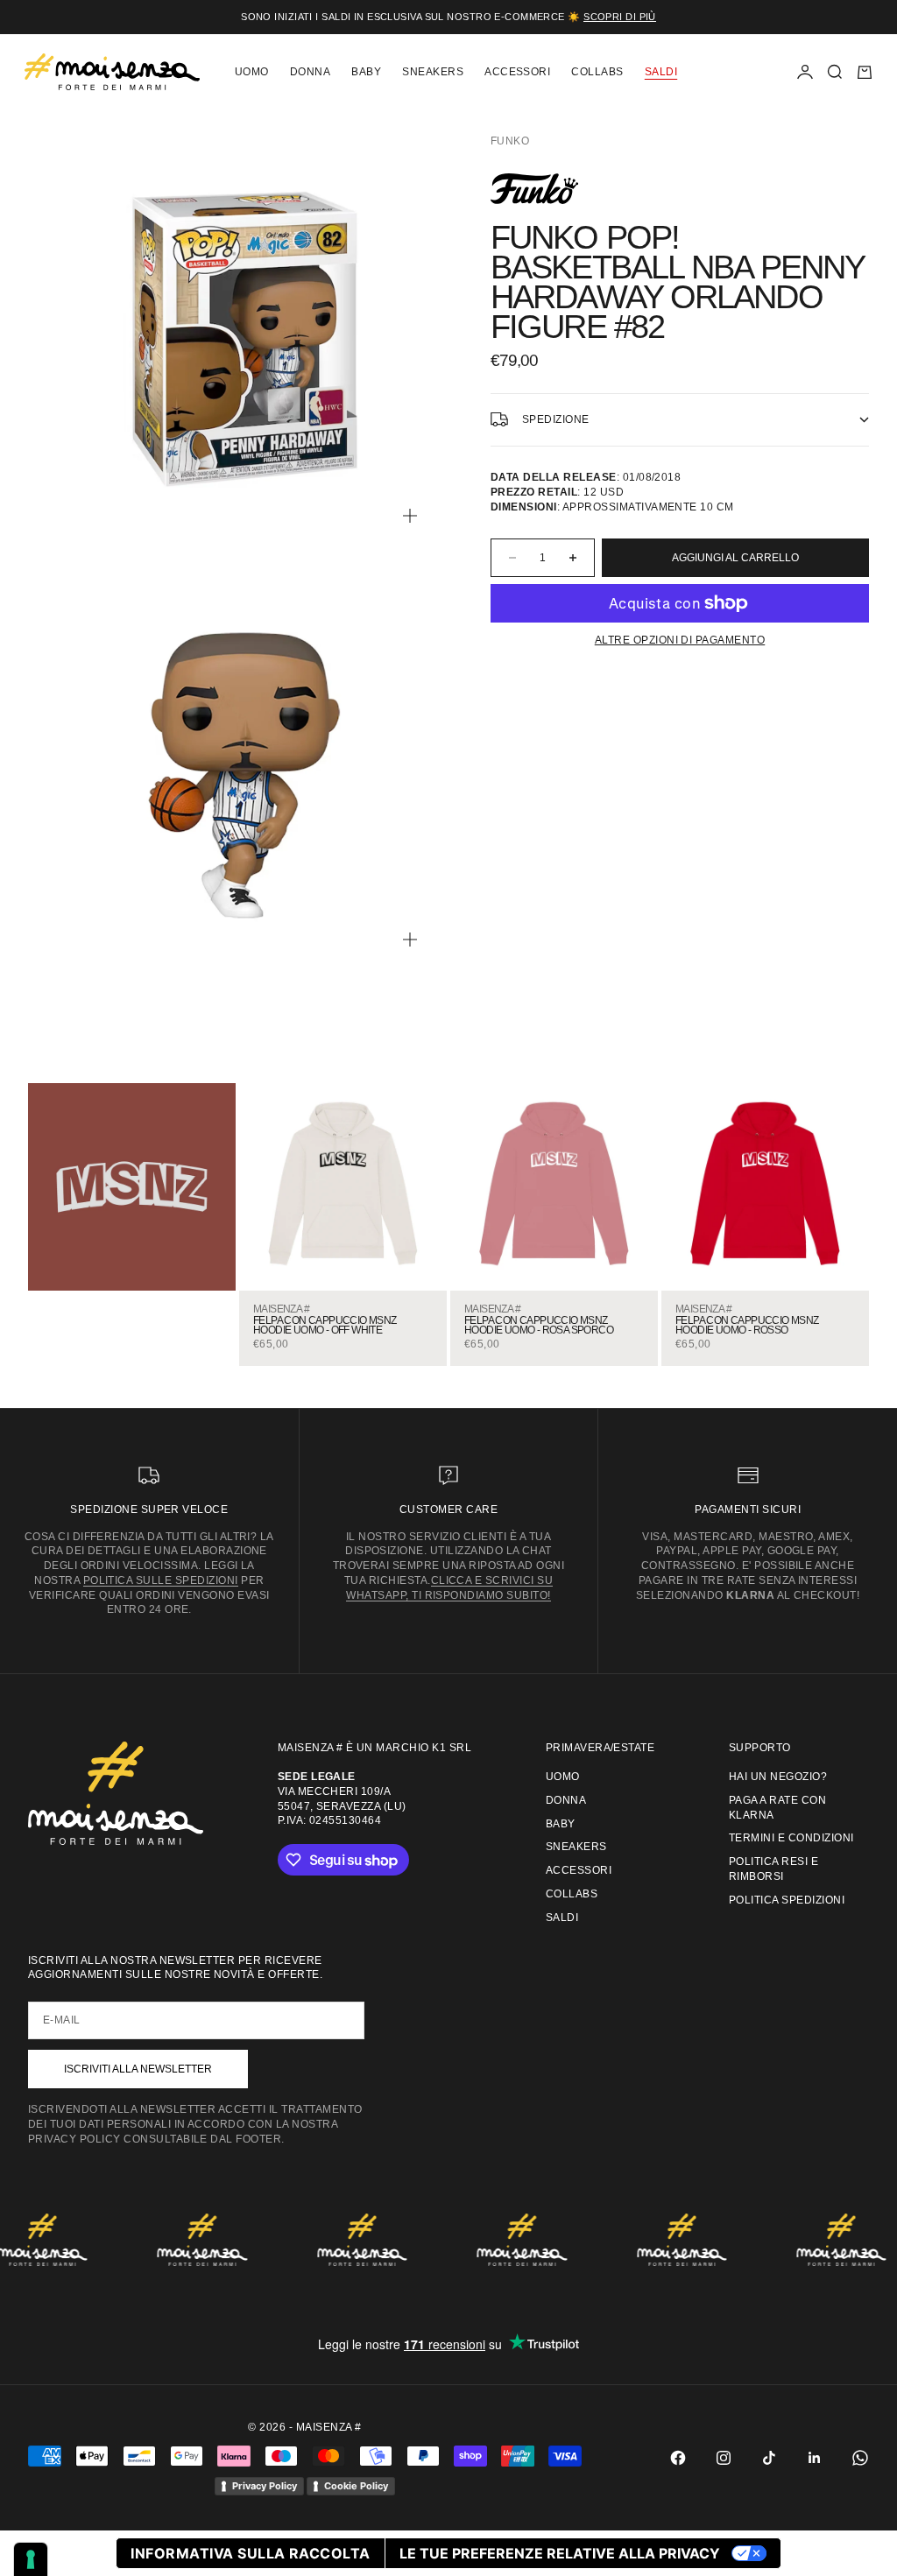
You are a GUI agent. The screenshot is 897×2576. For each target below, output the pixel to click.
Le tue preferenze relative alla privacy (560, 2553)
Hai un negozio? (778, 1777)
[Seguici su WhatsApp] (860, 2458)
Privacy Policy (265, 2486)
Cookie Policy (356, 2486)
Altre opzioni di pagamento (680, 640)
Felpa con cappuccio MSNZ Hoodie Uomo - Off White (325, 1326)
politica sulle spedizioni (161, 1580)
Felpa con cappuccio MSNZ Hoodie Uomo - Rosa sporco (539, 1326)
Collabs (597, 72)
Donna (310, 72)
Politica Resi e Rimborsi (773, 1869)
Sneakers (433, 72)
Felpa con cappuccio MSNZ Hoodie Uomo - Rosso (747, 1326)
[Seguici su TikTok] (769, 2458)
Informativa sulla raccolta (250, 2553)
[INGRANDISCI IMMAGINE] (410, 516)
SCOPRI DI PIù (620, 17)
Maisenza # (281, 1309)
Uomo (252, 72)
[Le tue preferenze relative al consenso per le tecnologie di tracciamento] (31, 2559)
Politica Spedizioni (787, 1900)
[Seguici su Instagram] (724, 2458)
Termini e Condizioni (791, 1838)
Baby (366, 72)
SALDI (661, 72)
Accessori (517, 72)
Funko (510, 141)
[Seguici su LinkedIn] (815, 2458)
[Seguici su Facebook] (678, 2458)
